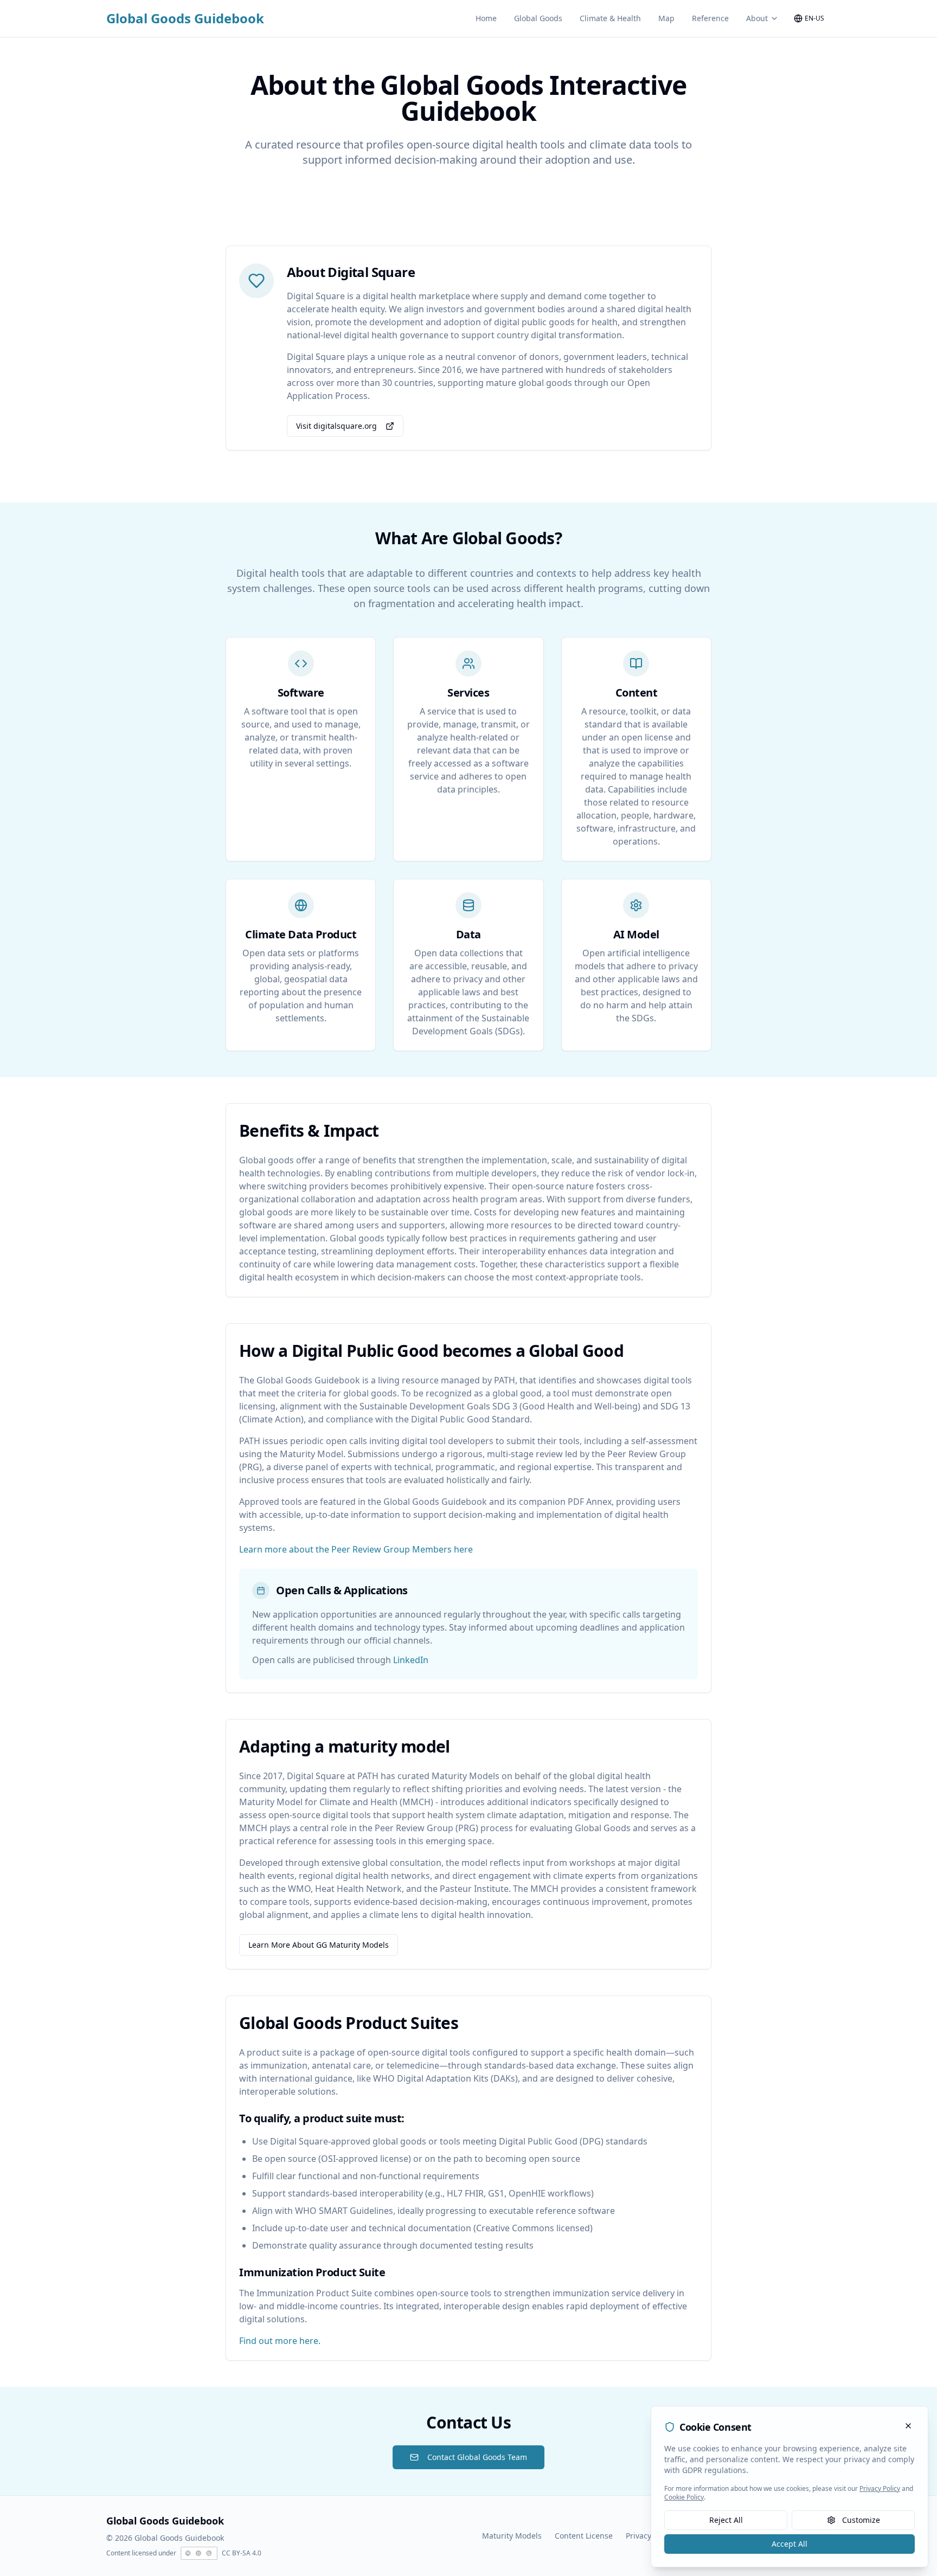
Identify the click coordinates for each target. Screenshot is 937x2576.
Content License (584, 2536)
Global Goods (538, 18)
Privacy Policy (650, 2536)
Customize (861, 2520)
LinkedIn (411, 1660)
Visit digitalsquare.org (336, 426)
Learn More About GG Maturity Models (319, 1945)
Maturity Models (512, 2536)
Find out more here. (280, 2341)
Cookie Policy (684, 2497)
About (757, 18)
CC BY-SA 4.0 (242, 2553)
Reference (710, 18)
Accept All (790, 2544)
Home (486, 18)
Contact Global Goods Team (477, 2457)
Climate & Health (610, 18)
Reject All (726, 2520)
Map (666, 18)
